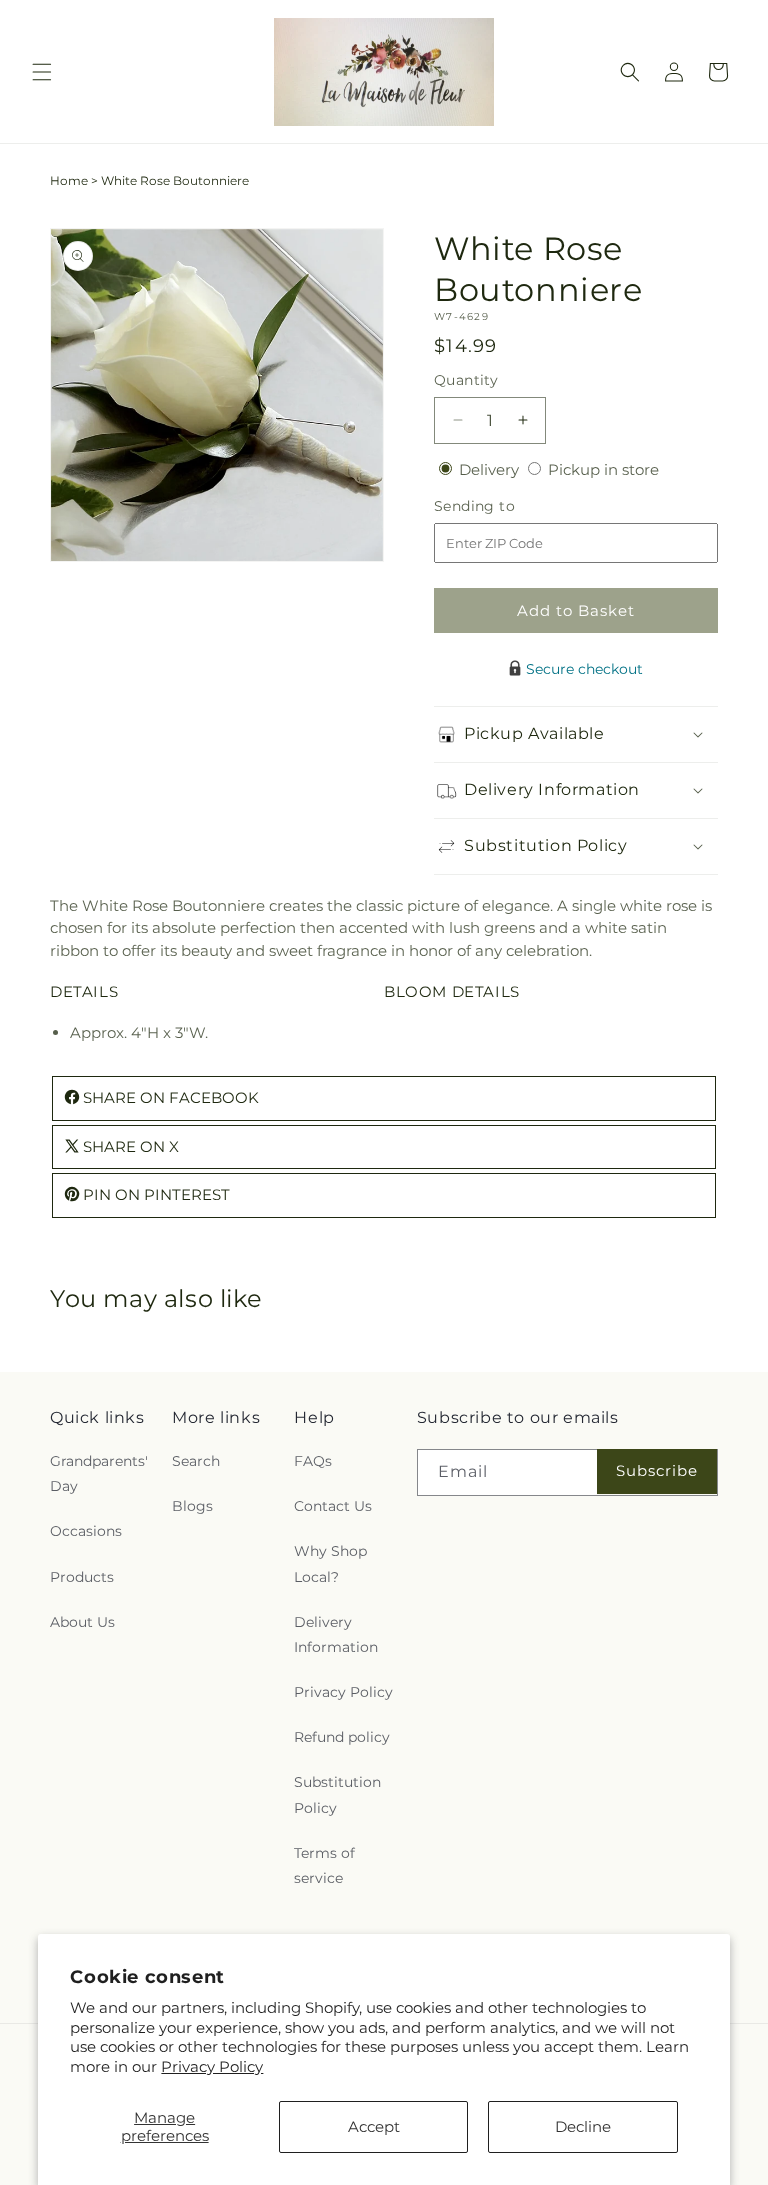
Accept (374, 2126)
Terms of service (324, 1865)
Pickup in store (603, 469)
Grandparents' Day (99, 1473)
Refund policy (342, 1737)
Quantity (466, 380)
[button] (42, 72)
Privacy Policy (212, 2066)
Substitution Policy (337, 1794)
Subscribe (657, 1470)
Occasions (86, 1531)
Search (196, 1461)
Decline (583, 2126)
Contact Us (333, 1506)
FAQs (313, 1461)
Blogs (192, 1506)
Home (69, 180)
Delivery (491, 469)
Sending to (504, 506)
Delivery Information (336, 1634)
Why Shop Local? (330, 1563)
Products (82, 1577)
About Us (82, 1622)
